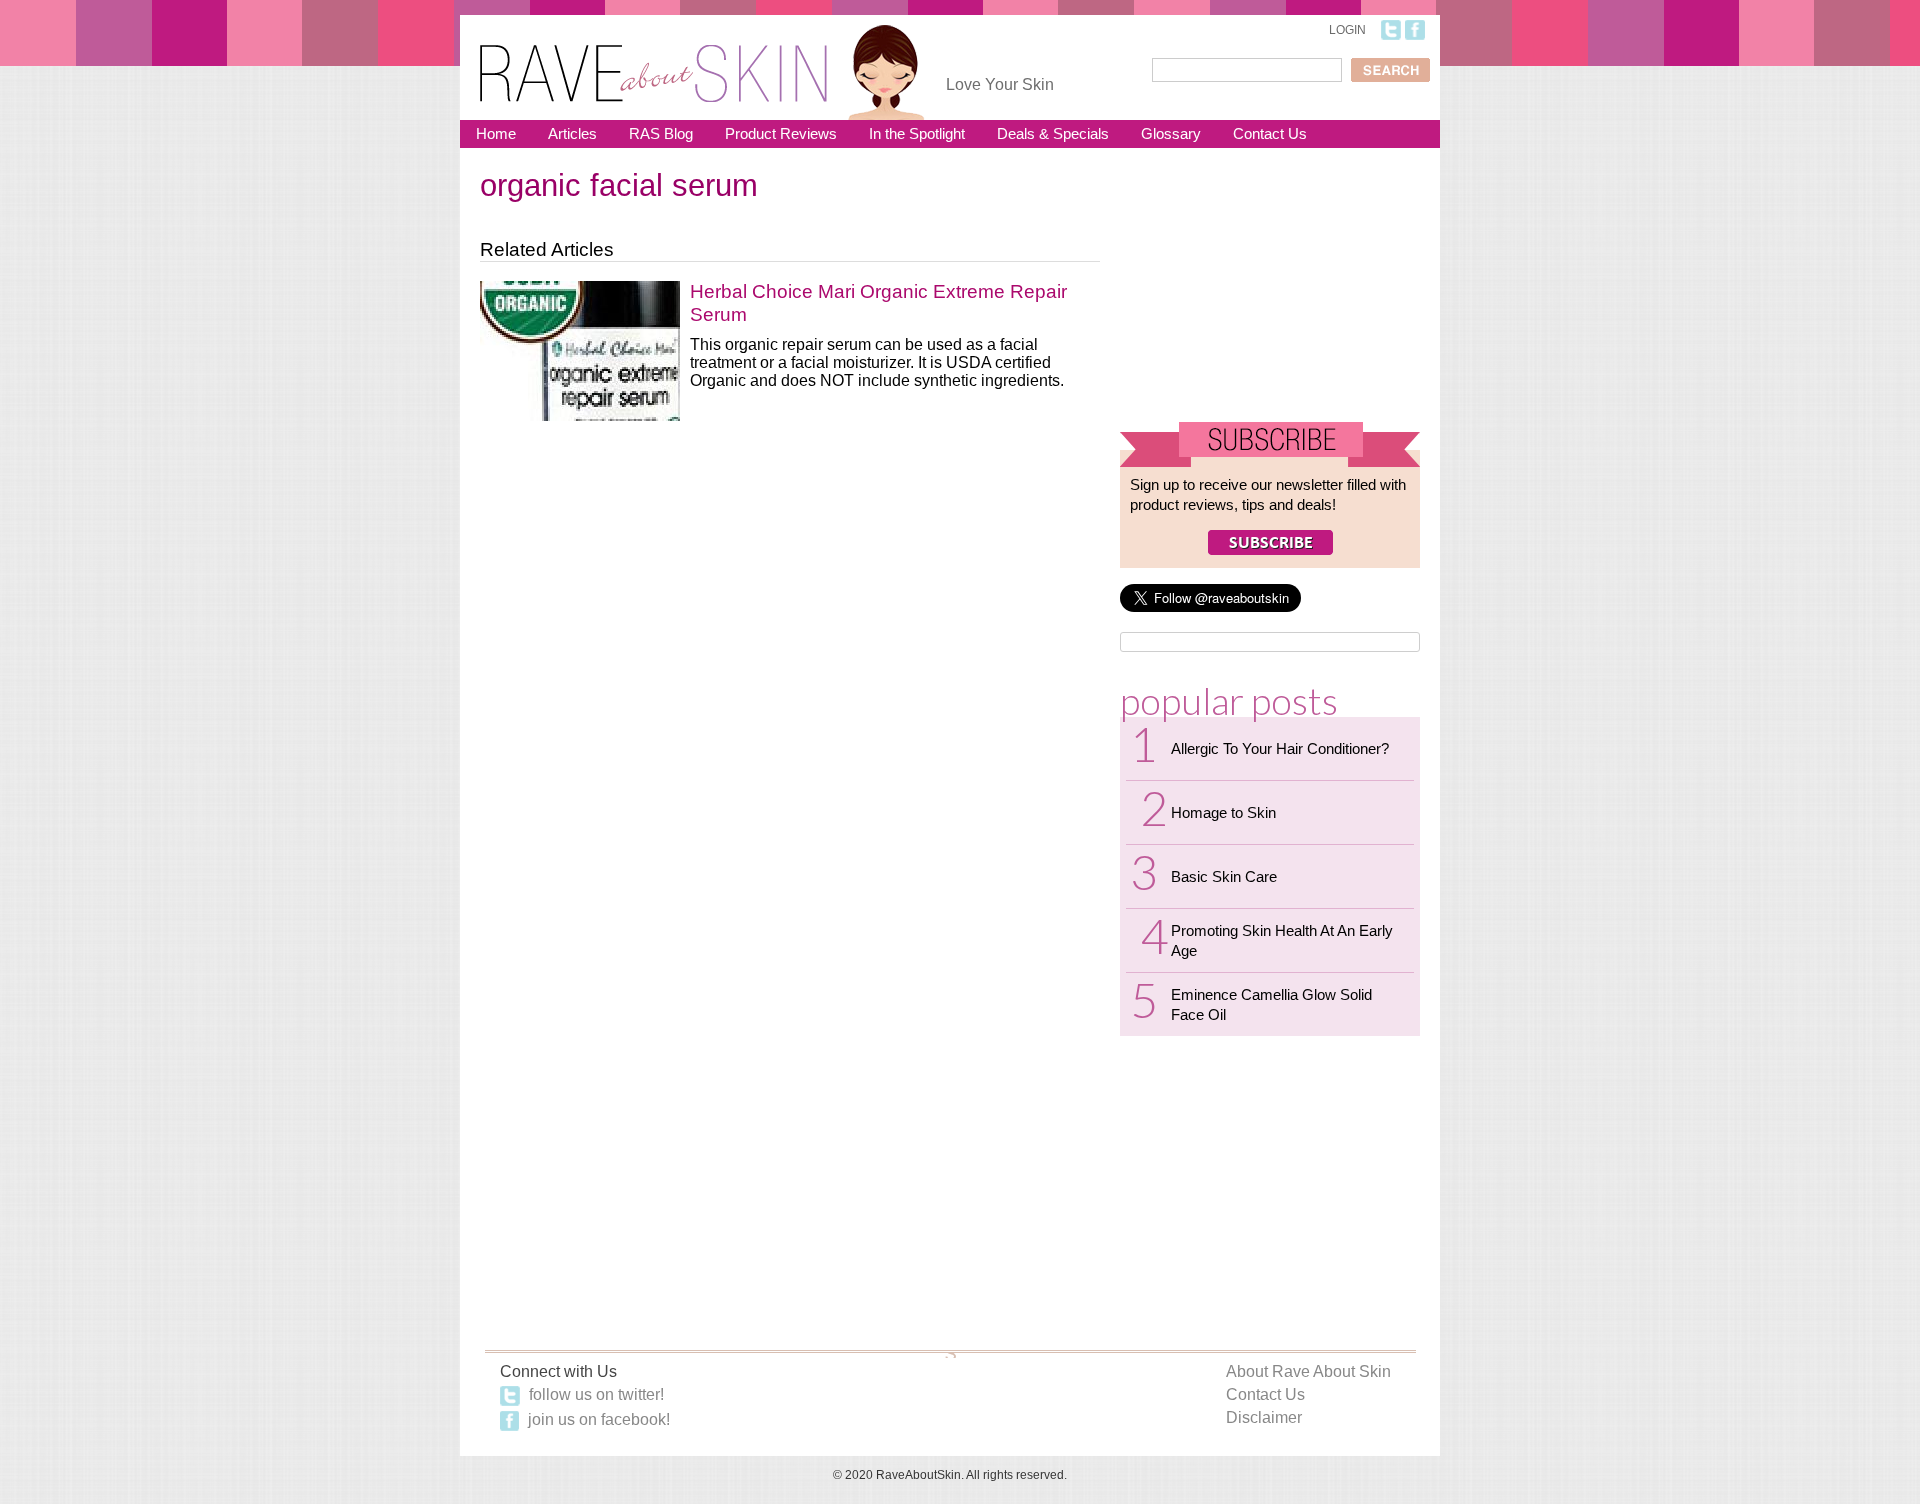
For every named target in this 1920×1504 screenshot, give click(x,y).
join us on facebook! (597, 1419)
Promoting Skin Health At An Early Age (1282, 940)
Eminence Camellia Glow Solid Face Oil (1271, 1004)
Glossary (1171, 133)
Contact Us (1270, 133)
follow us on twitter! (594, 1394)
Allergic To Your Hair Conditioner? (1280, 748)
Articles (572, 133)
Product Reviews (781, 133)
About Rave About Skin (1308, 1371)
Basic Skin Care (1224, 876)
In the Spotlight (917, 133)
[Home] (653, 60)
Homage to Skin (1223, 812)
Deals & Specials (1053, 133)
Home (496, 133)
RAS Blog (661, 133)
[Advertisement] (1270, 293)
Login (1347, 30)
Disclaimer (1264, 1417)
